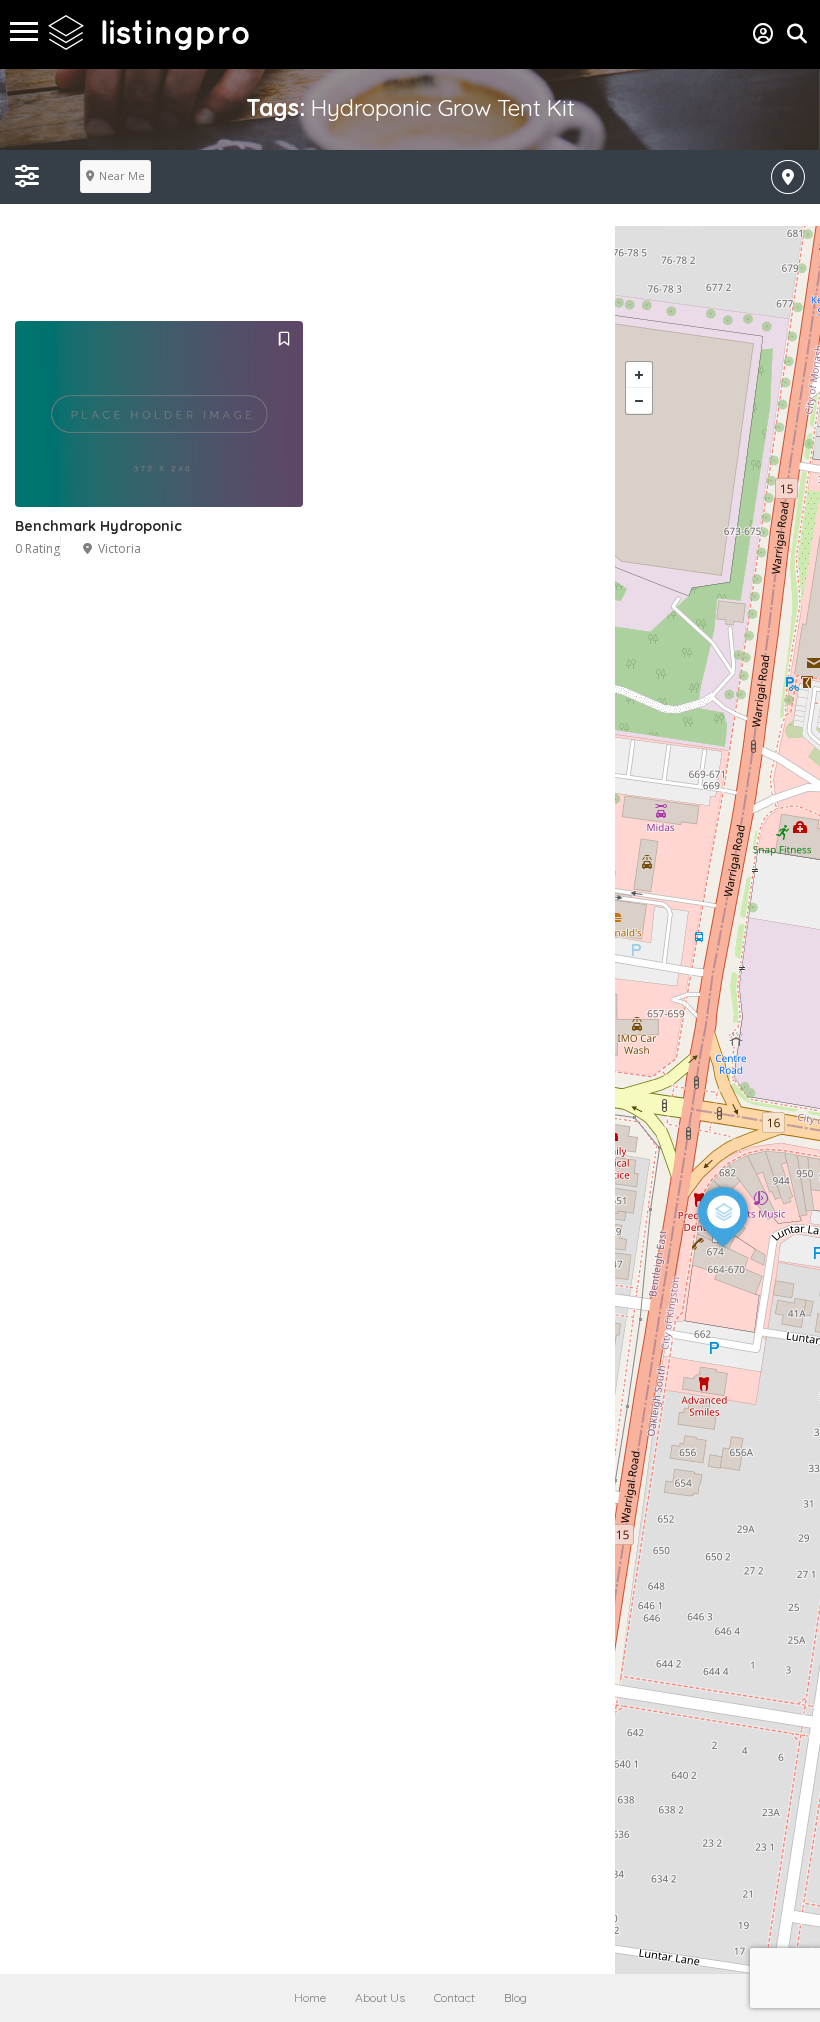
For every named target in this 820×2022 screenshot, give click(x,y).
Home (310, 1997)
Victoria (119, 548)
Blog (515, 1997)
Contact (454, 1997)
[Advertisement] (364, 271)
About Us (380, 1997)
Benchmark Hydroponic (98, 526)
